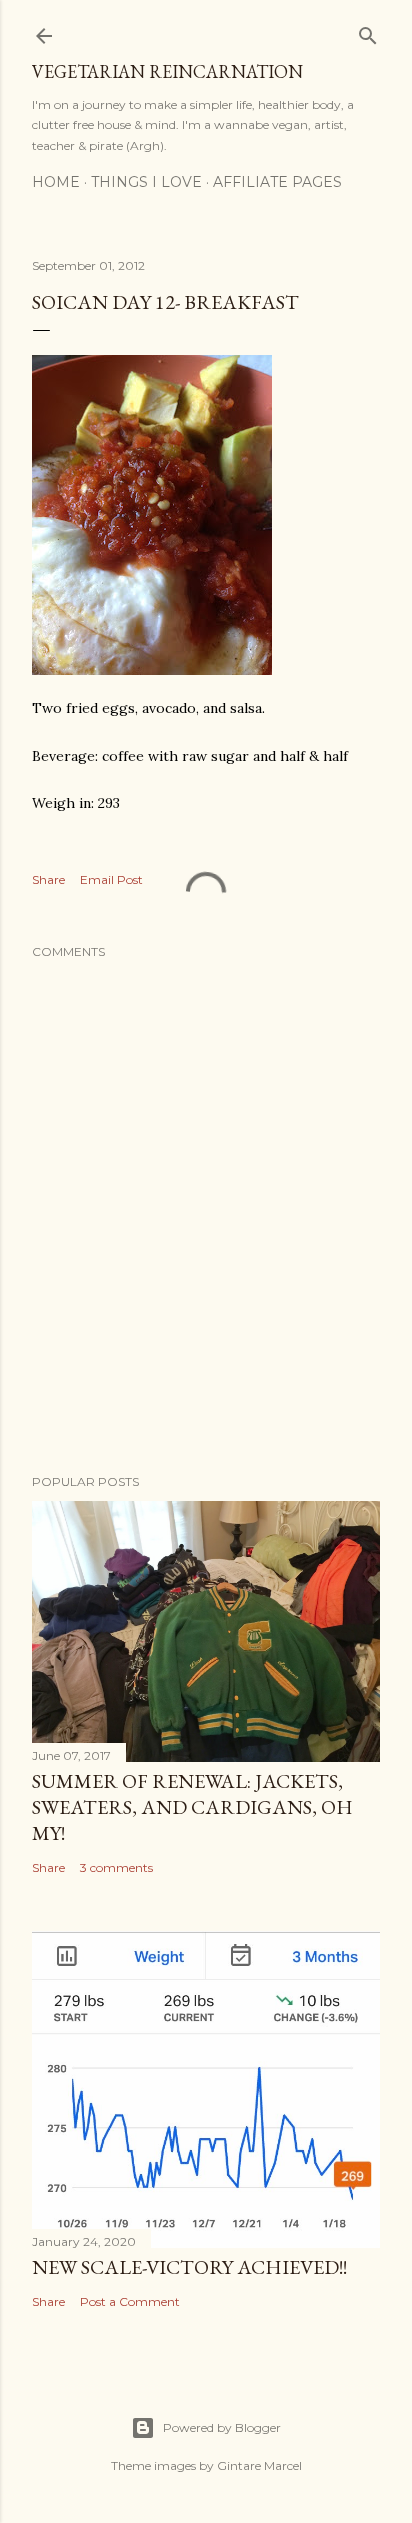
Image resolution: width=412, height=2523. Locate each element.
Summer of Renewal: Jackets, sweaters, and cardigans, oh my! (192, 1807)
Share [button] (48, 879)
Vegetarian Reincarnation (167, 71)
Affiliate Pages (277, 182)
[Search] (368, 31)
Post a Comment (130, 2301)
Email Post (111, 879)
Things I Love (146, 182)
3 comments (116, 1867)
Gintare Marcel (259, 2465)
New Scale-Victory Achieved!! (189, 2267)
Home (56, 182)
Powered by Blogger (222, 2427)
